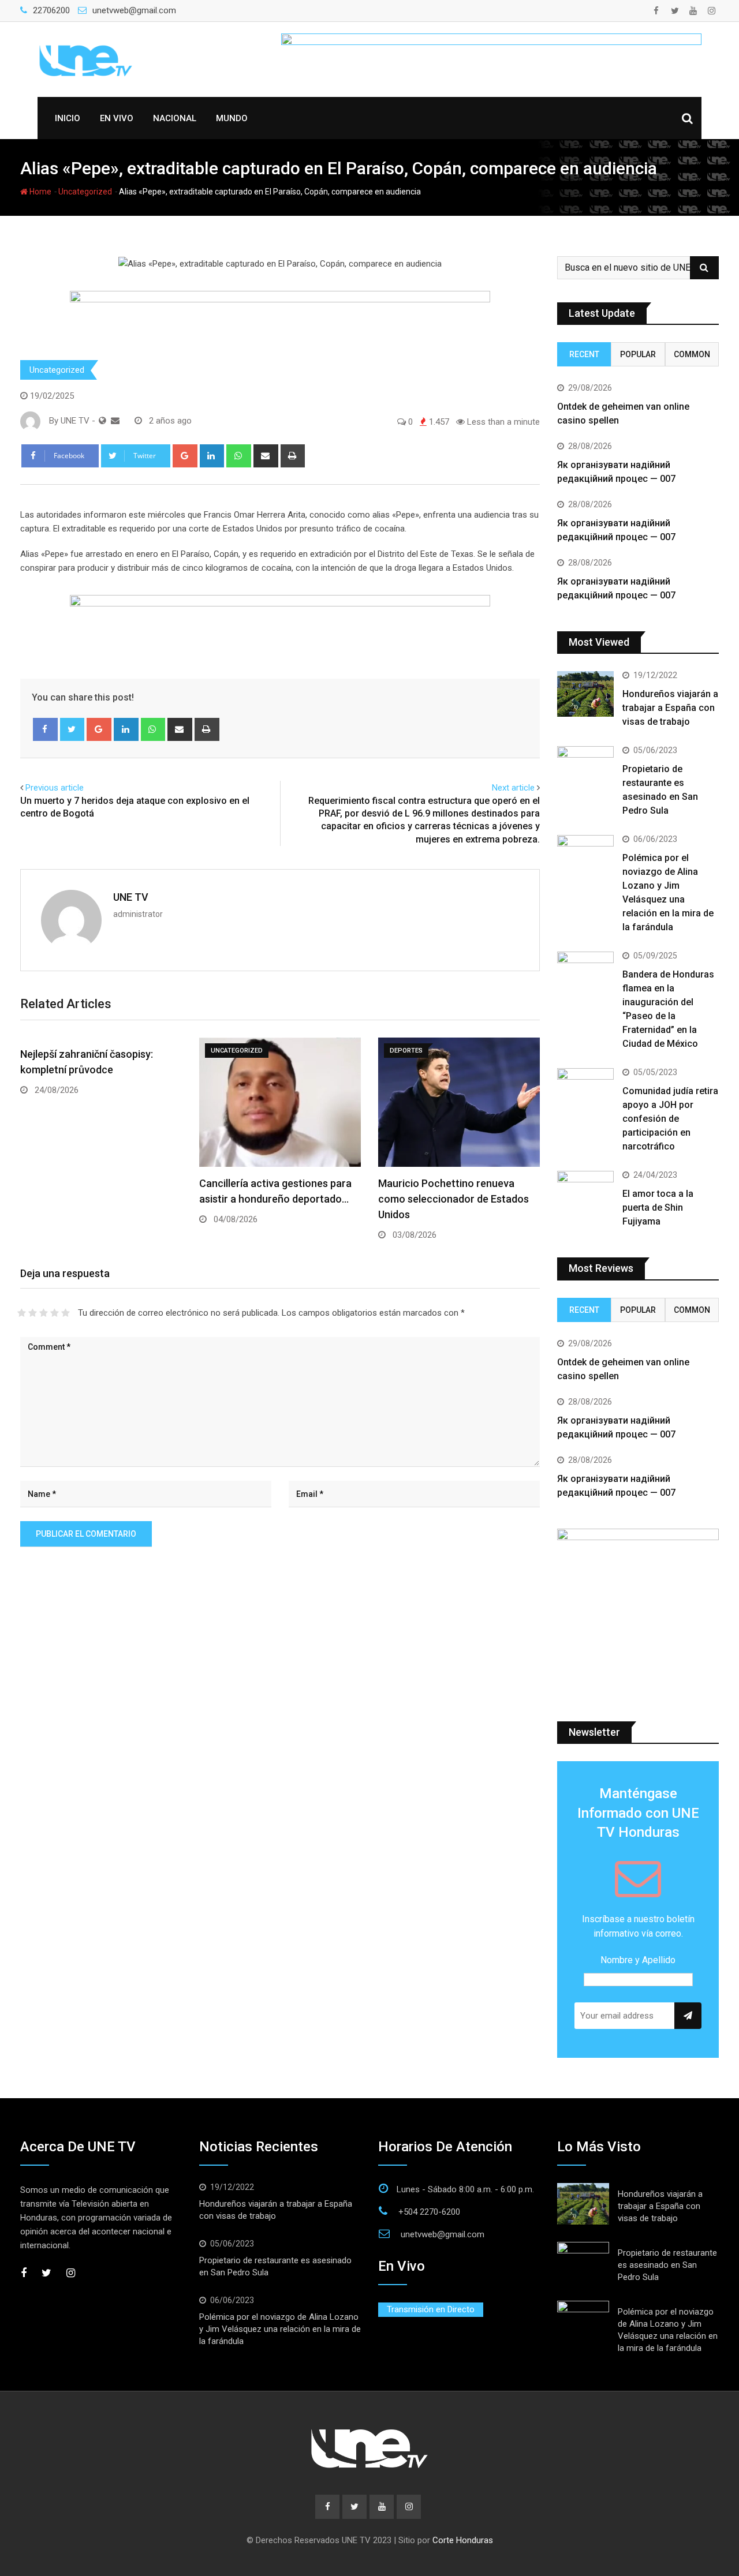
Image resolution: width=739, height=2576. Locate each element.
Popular (638, 354)
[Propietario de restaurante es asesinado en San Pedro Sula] (585, 769)
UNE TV (131, 897)
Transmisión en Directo (431, 2309)
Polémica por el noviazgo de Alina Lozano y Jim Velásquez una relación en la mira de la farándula (280, 2329)
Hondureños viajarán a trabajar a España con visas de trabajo (670, 708)
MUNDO (232, 118)
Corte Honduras (463, 2540)
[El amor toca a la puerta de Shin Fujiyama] (585, 1193)
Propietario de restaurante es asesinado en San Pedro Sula (667, 2265)
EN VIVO (117, 118)
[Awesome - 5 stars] (66, 1313)
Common (692, 354)
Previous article (55, 788)
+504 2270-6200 (429, 2212)
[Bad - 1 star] (22, 1313)
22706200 (51, 10)
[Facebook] (45, 729)
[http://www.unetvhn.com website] (102, 421)
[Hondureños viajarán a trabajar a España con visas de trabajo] (585, 694)
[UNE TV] (115, 421)
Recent (584, 354)
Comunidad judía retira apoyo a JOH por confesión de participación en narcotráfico (670, 1119)
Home (40, 192)
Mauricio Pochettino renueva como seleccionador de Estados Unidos (454, 1199)
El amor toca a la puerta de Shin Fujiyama (658, 1207)
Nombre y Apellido (638, 1960)
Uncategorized (85, 192)
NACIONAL (175, 118)
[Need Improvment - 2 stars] (33, 1313)
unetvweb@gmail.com (134, 10)
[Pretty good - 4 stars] (55, 1313)
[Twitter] (72, 729)
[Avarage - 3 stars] (44, 1313)
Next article (513, 788)
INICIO (68, 118)
